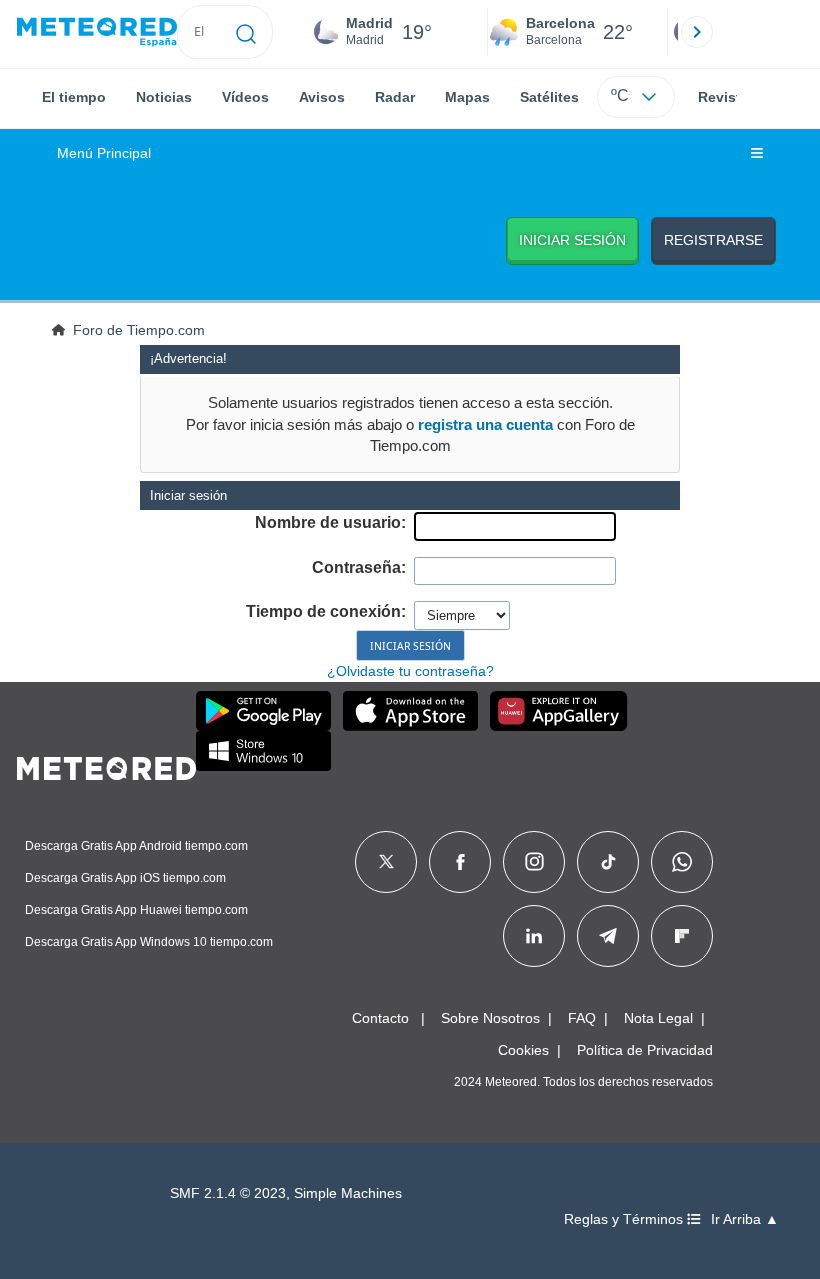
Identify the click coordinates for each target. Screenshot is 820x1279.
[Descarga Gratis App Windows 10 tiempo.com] (263, 751)
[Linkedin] (534, 936)
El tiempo (74, 97)
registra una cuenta (485, 424)
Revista (723, 97)
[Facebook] (460, 862)
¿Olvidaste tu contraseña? (410, 671)
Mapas (467, 97)
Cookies (523, 1050)
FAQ (582, 1018)
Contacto (380, 1018)
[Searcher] (246, 32)
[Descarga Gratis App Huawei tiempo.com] (559, 711)
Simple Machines (348, 1193)
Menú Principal (104, 153)
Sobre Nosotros (490, 1018)
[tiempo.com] (97, 32)
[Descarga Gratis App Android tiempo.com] (263, 711)
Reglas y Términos (625, 1219)
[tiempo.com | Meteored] (106, 765)
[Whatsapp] (682, 862)
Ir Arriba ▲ (745, 1219)
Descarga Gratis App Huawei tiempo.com (136, 910)
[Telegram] (607, 936)
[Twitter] (386, 862)
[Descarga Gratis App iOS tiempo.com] (410, 711)
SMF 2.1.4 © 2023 (228, 1193)
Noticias (164, 97)
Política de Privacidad (645, 1050)
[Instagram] (534, 862)
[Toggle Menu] (757, 154)
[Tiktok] (608, 862)
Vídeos (245, 97)
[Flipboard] (682, 936)
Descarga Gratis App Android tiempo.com (136, 846)
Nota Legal (658, 1018)
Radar (395, 97)
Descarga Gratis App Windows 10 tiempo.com (149, 942)
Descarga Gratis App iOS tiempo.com (125, 878)
